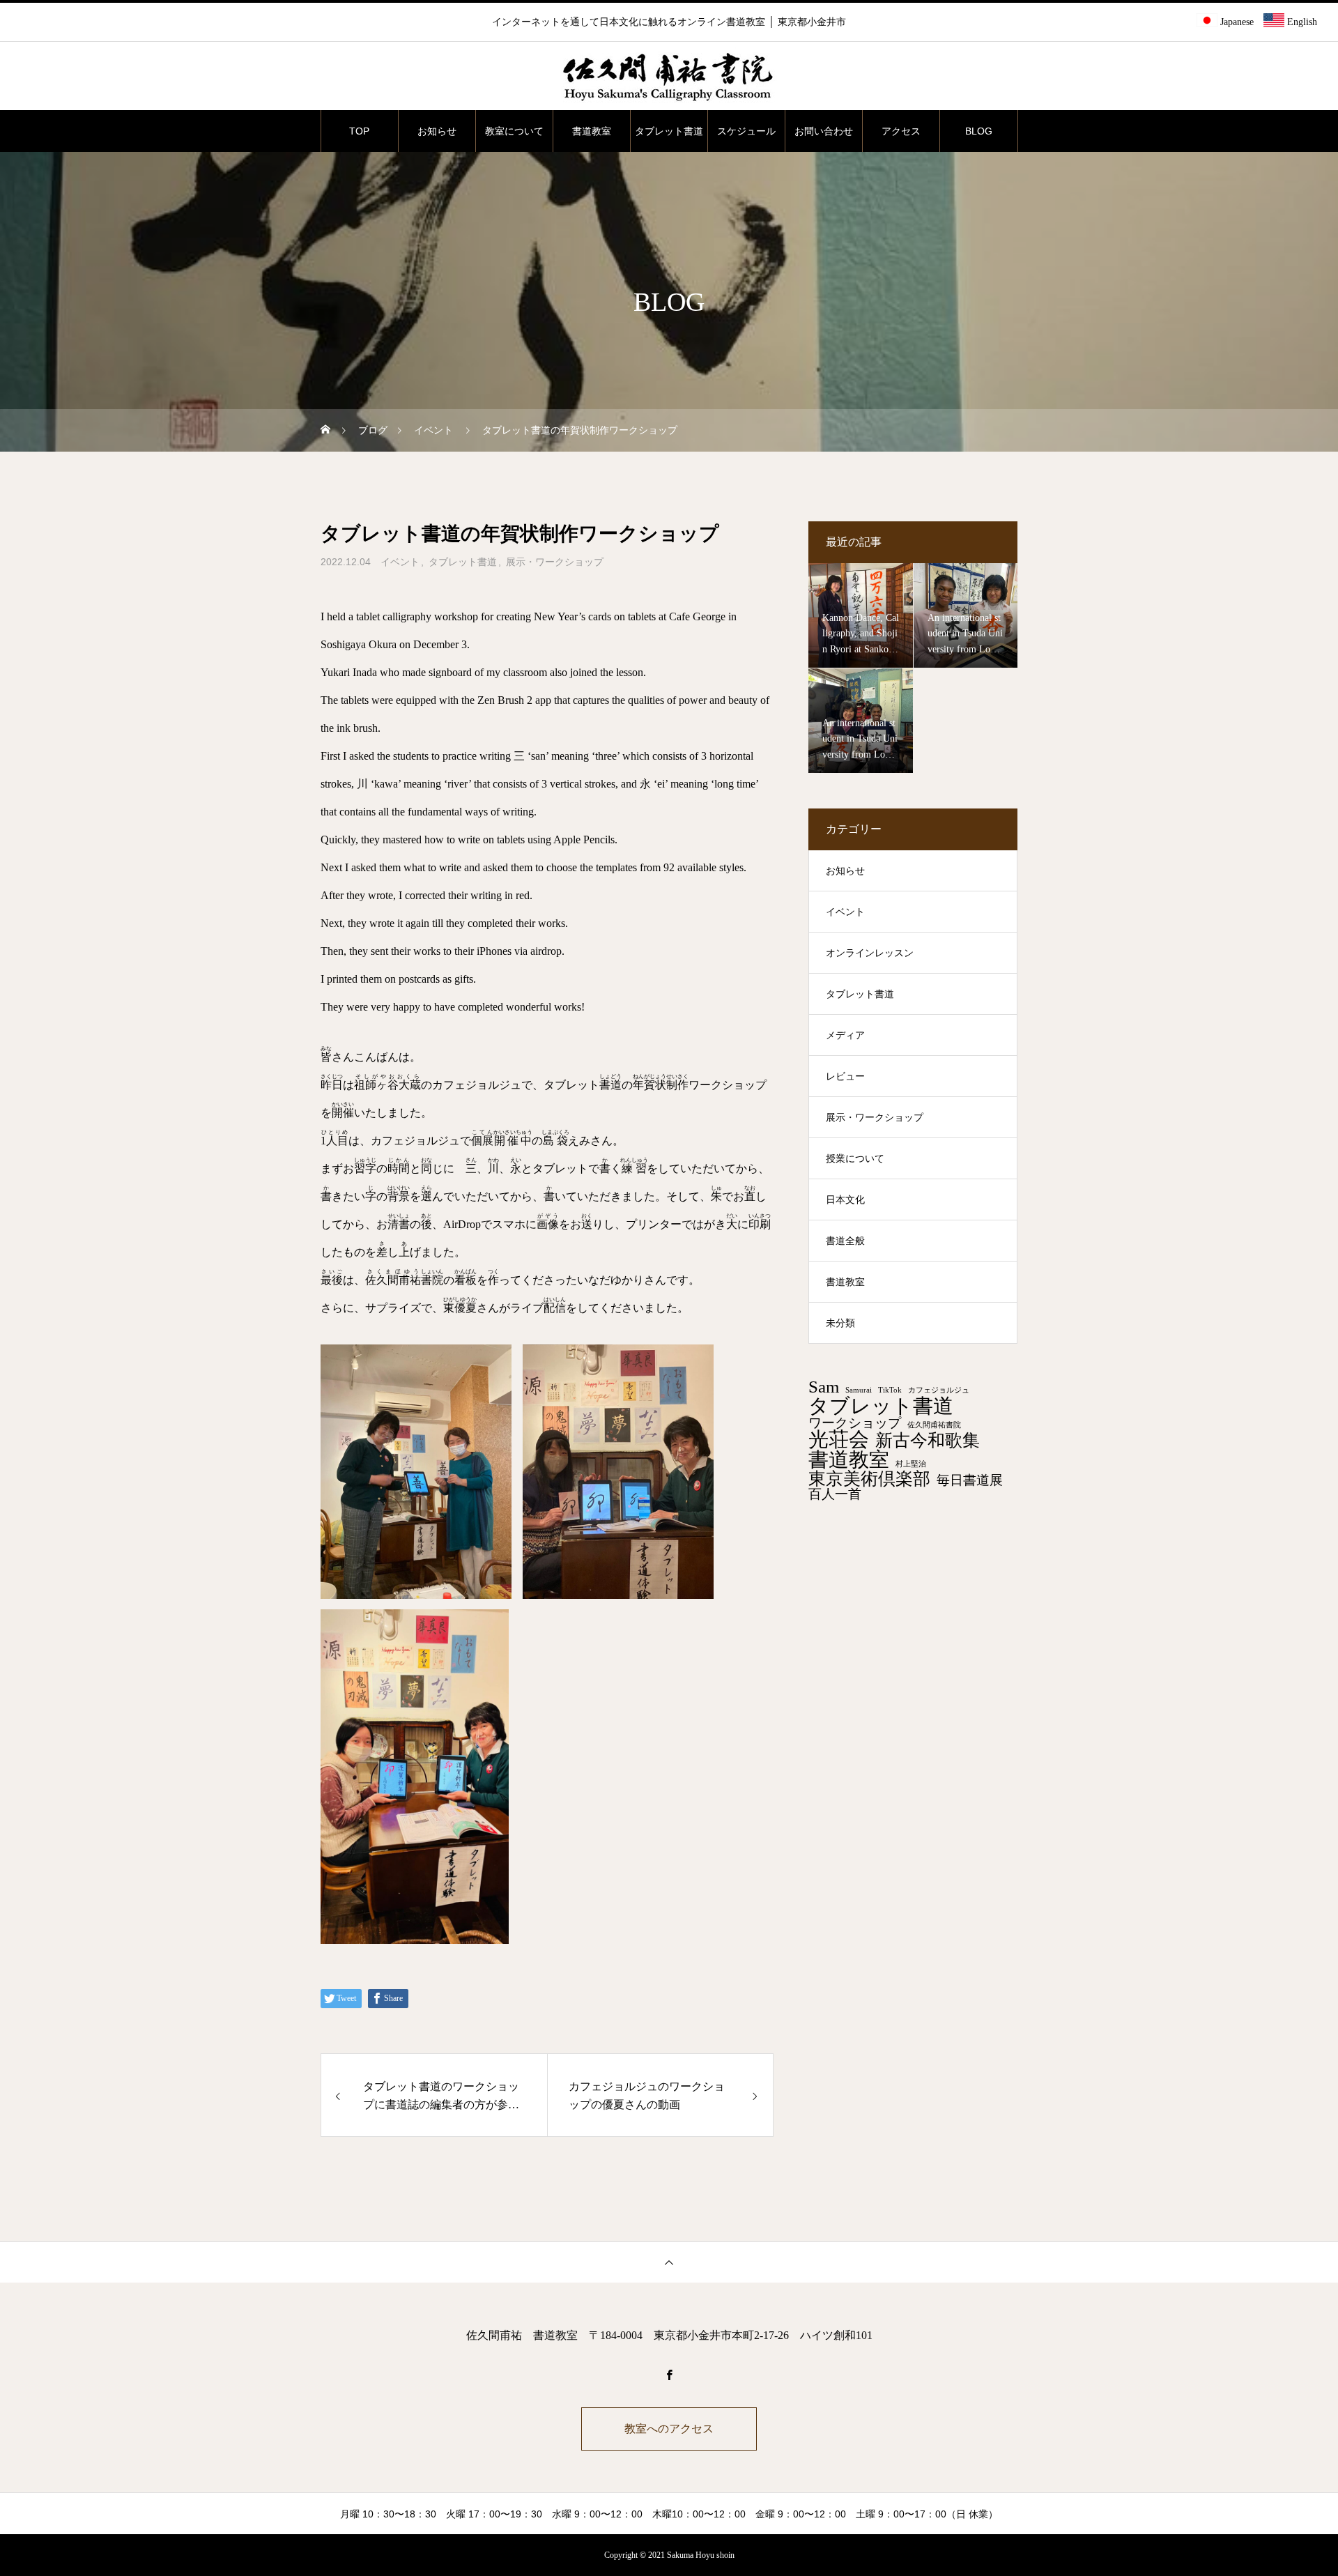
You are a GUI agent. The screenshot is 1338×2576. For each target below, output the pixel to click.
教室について (514, 131)
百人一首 (835, 1494)
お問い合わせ (824, 131)
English (1301, 22)
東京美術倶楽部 (869, 1479)
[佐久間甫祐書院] (669, 77)
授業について (855, 1159)
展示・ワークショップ (555, 562)
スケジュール (746, 131)
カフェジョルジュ (939, 1390)
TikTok (890, 1390)
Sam (824, 1387)
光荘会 (839, 1440)
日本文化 (845, 1200)
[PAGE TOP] (669, 2262)
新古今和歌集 (928, 1441)
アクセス (901, 131)
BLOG (979, 131)
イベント (400, 562)
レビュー (845, 1076)
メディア (845, 1035)
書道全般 (845, 1241)
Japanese (1236, 22)
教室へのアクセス (669, 2429)
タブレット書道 (669, 131)
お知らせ (437, 131)
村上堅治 (911, 1464)
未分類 (840, 1323)
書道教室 (592, 131)
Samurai (859, 1390)
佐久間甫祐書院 (934, 1425)
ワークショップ (855, 1423)
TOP (359, 131)
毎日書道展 (970, 1480)
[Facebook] (669, 2375)
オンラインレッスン (870, 953)
